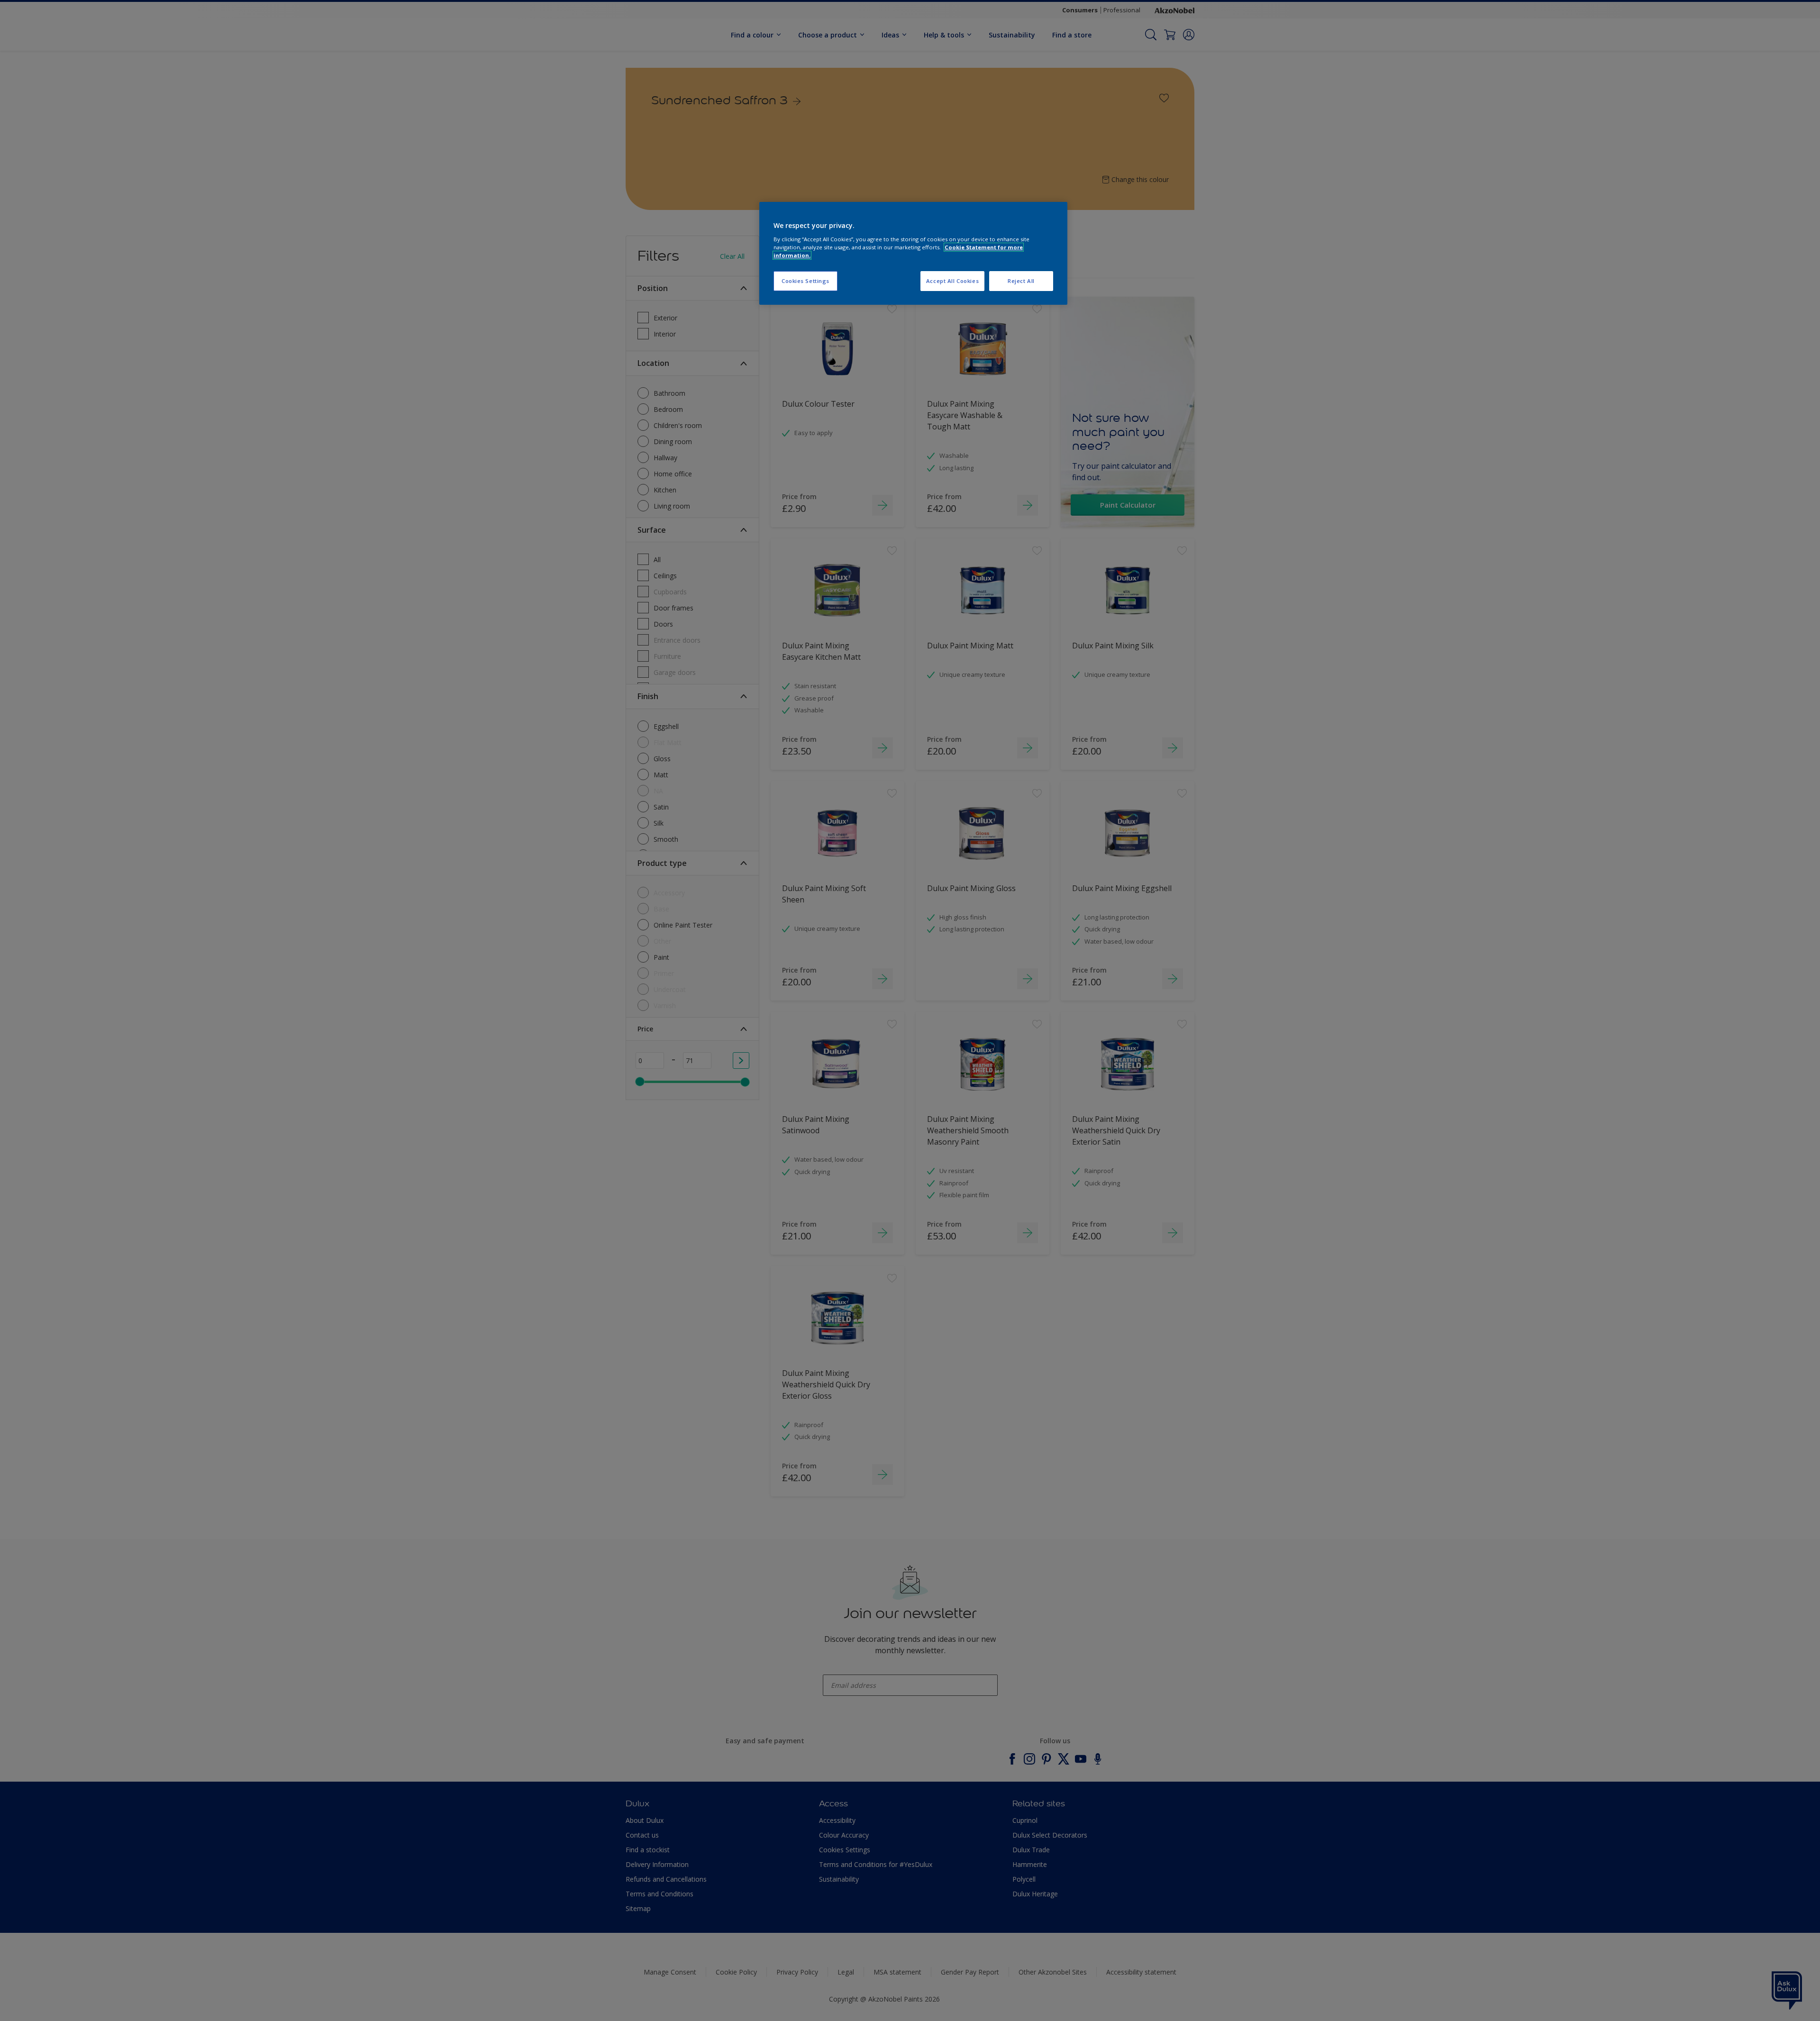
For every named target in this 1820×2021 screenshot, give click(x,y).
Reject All (1021, 281)
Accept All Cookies (952, 281)
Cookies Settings (805, 281)
